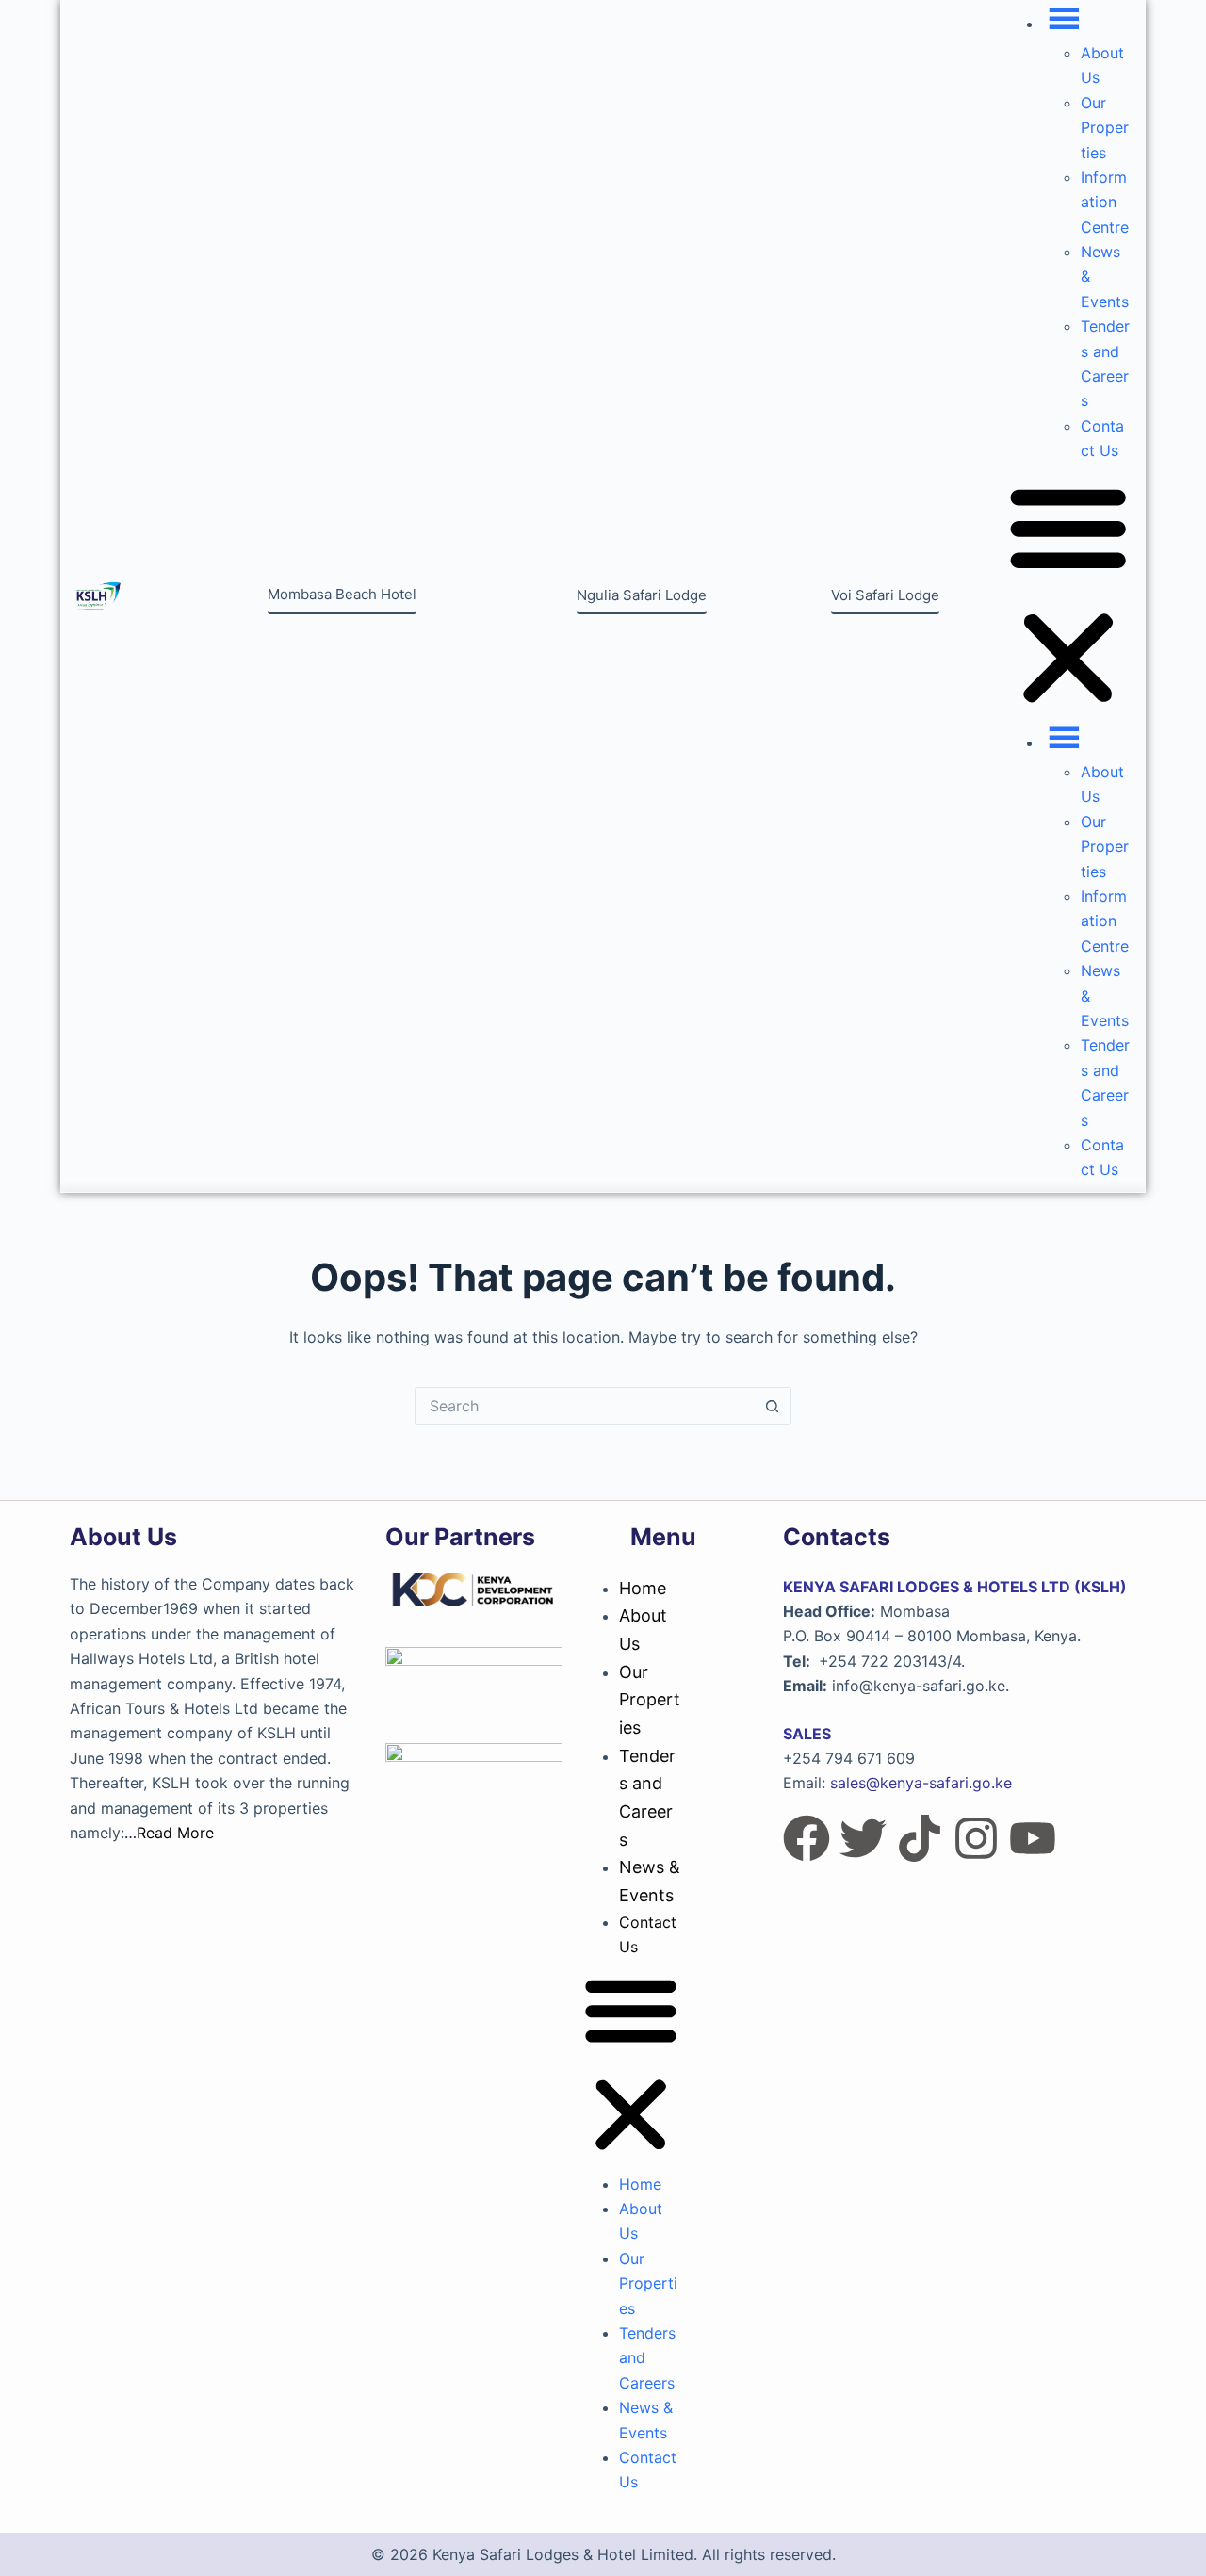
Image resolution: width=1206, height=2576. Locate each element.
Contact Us (648, 1934)
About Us (643, 1630)
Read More (175, 1833)
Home (643, 1588)
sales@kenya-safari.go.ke (921, 1783)
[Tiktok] (920, 1838)
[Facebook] (807, 1838)
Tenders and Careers (647, 1798)
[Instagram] (976, 1838)
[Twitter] (863, 1838)
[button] (1068, 596)
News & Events (650, 1881)
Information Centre (1105, 202)
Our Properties (1105, 128)
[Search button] (773, 1406)
